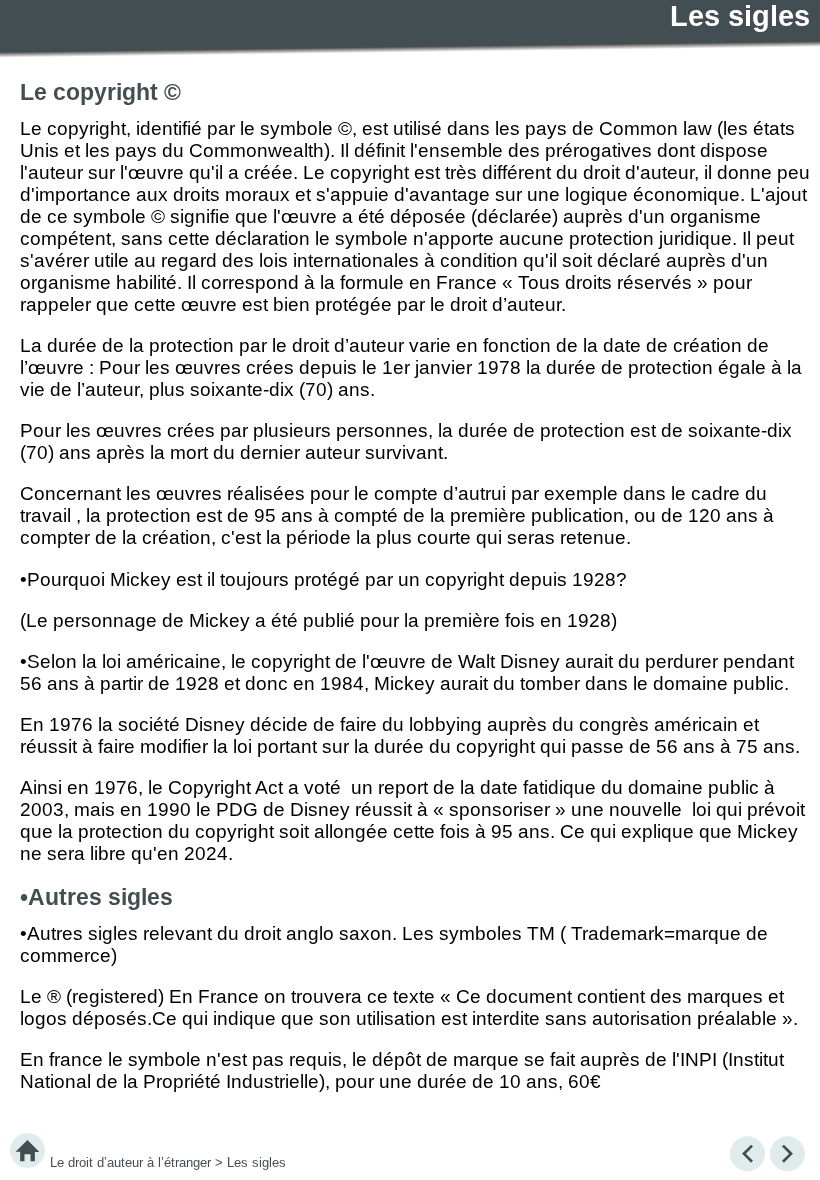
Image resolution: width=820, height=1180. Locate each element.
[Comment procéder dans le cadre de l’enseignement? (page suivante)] (787, 1155)
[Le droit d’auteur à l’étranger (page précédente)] (747, 1155)
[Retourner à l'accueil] (27, 1155)
